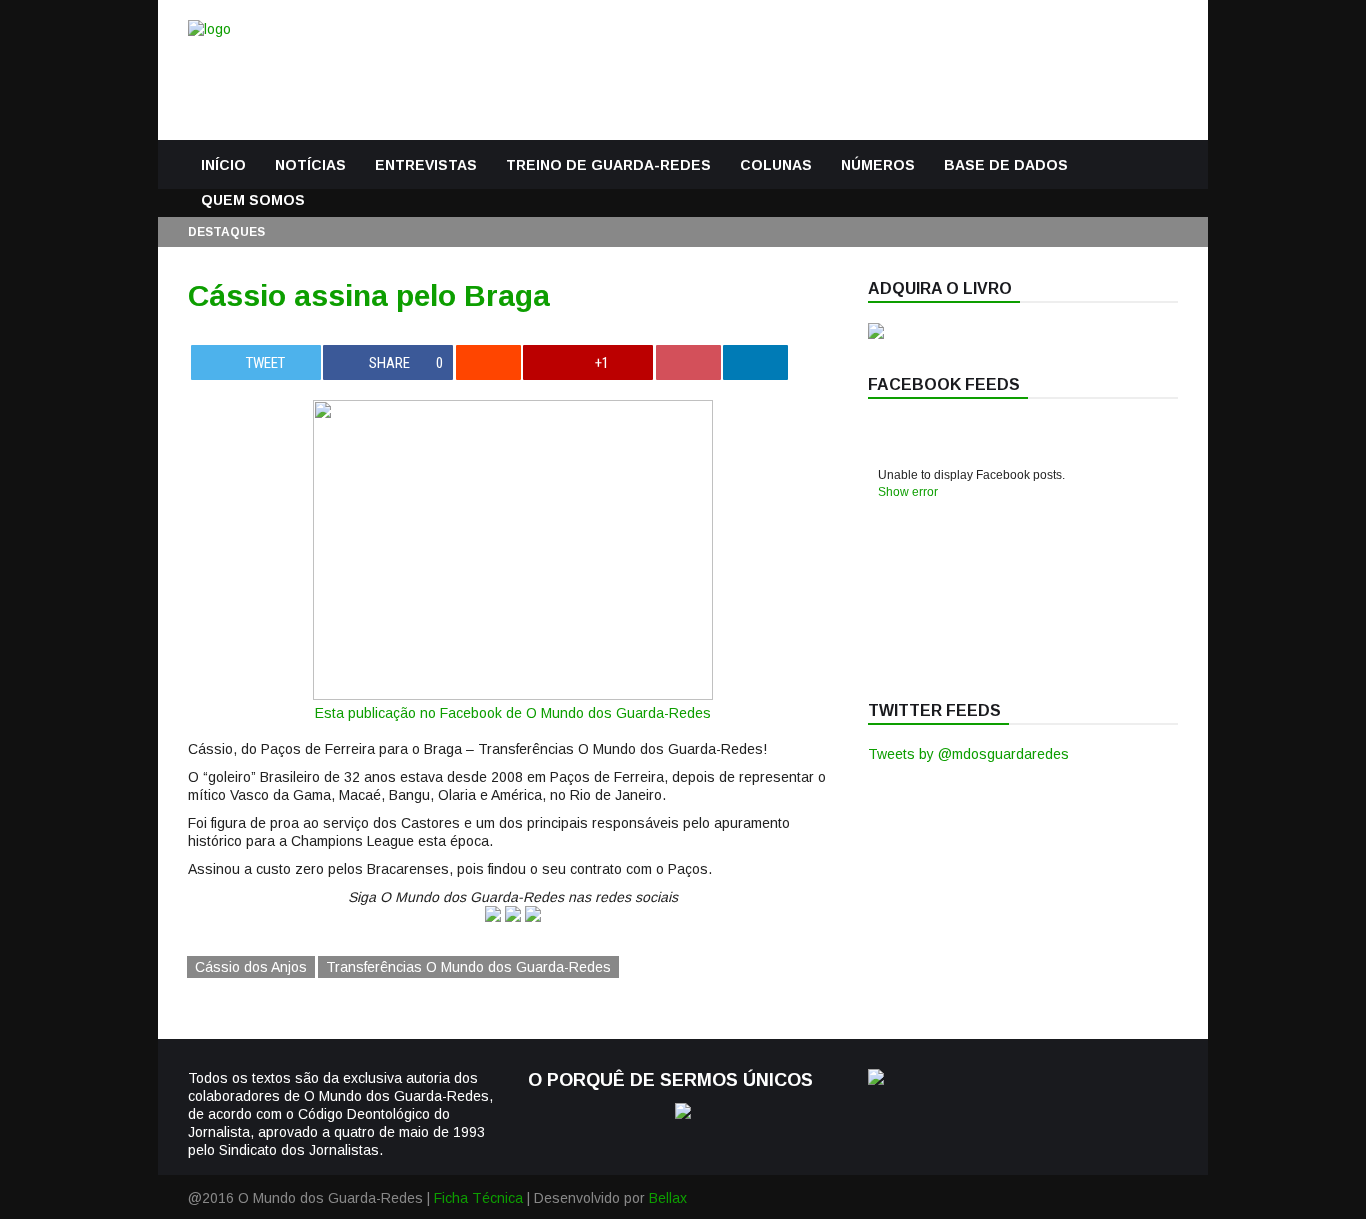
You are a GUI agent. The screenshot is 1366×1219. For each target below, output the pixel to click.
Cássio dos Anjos (251, 967)
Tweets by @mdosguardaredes (968, 754)
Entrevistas (426, 165)
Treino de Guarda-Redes (608, 165)
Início (223, 165)
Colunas (776, 165)
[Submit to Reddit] (488, 362)
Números (878, 165)
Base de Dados (1006, 165)
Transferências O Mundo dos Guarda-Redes (468, 967)
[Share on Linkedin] (755, 362)
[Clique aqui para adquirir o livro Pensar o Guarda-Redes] (876, 334)
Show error (908, 492)
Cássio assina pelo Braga (369, 295)
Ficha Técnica (478, 1198)
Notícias (310, 165)
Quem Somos (253, 200)
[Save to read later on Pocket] (688, 362)
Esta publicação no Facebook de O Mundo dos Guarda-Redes (513, 713)
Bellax (668, 1198)
